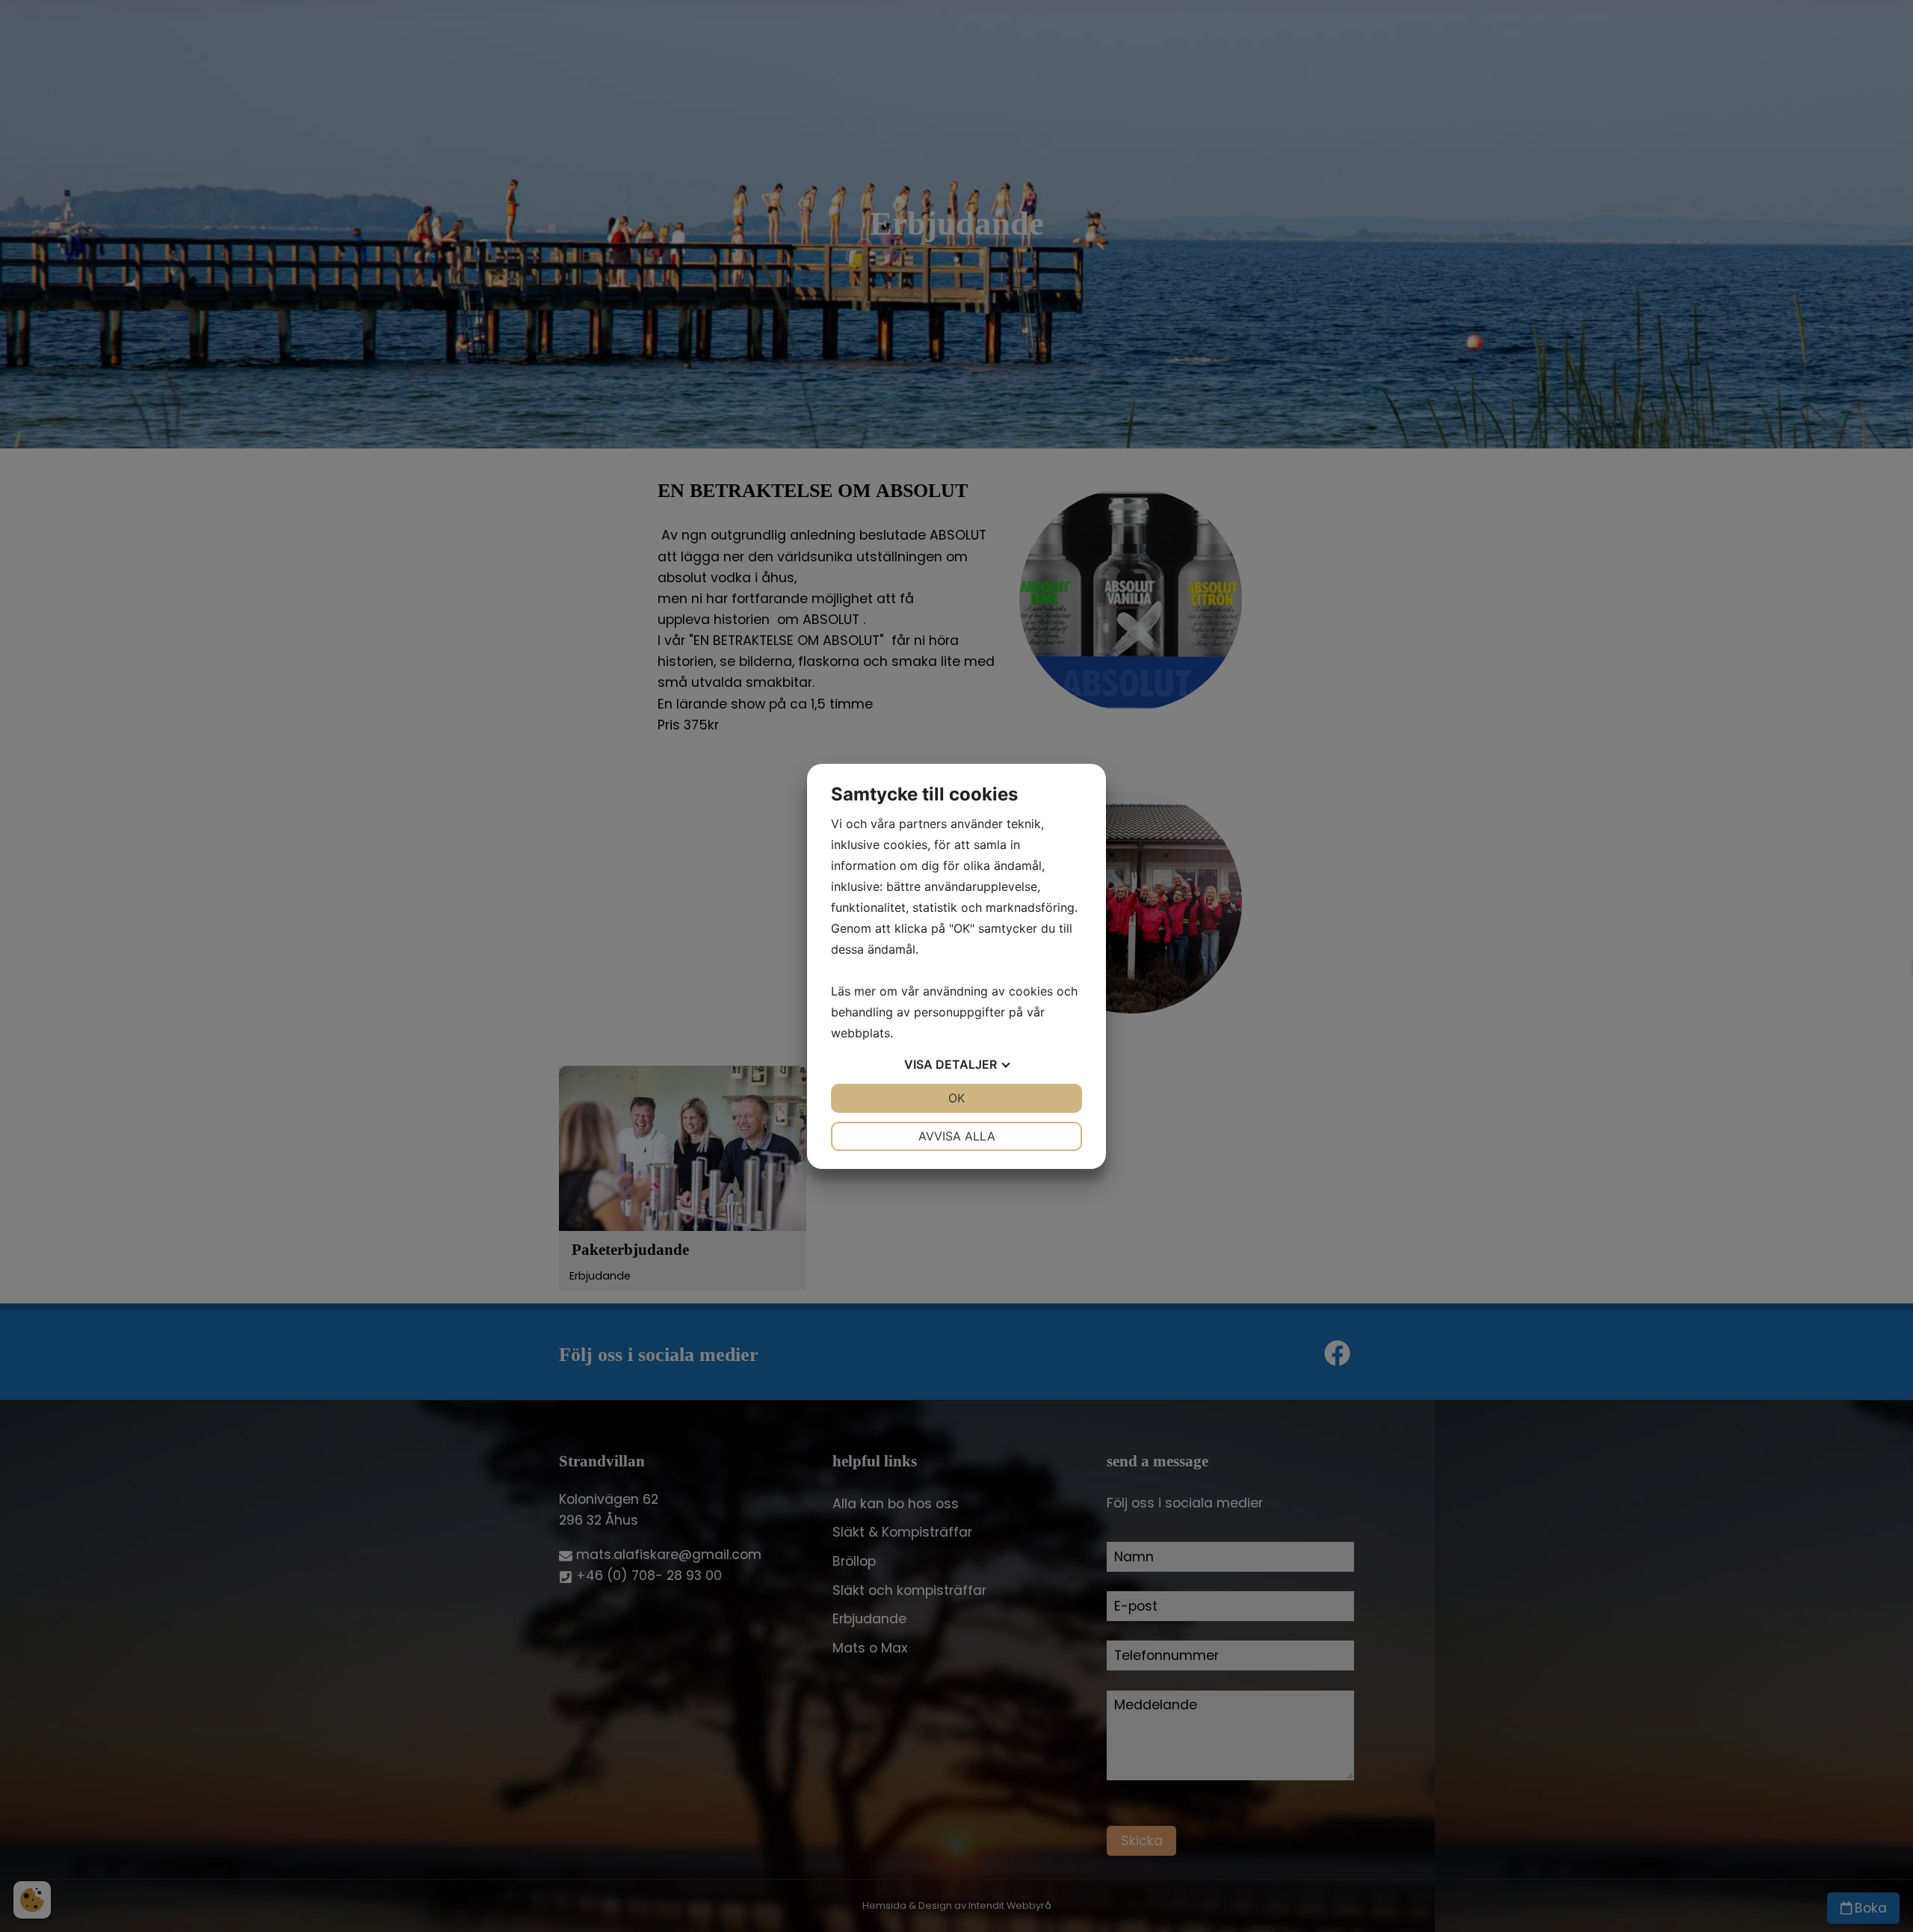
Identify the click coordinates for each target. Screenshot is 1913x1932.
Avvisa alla (957, 1136)
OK (956, 1098)
